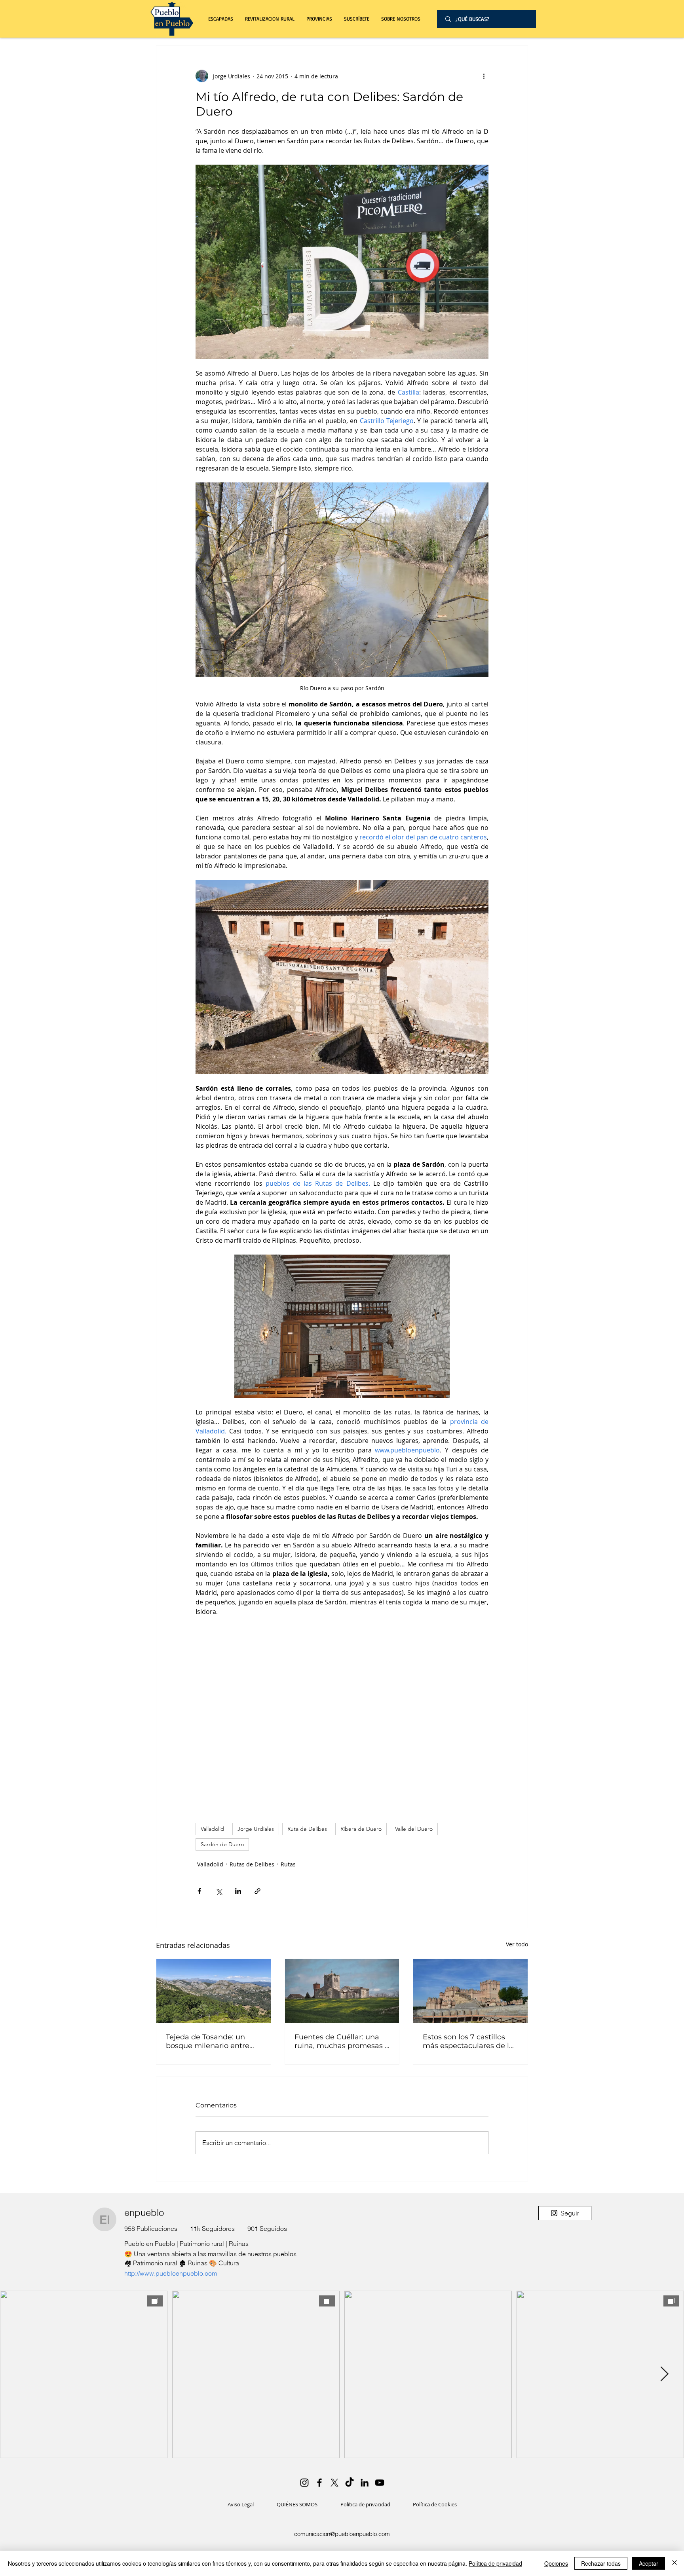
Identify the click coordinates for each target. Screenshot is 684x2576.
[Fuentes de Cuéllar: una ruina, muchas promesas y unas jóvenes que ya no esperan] (342, 1991)
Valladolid (212, 1829)
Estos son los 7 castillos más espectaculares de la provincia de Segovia (468, 2041)
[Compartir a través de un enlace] (257, 1891)
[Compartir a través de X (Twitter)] (219, 1891)
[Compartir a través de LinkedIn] (238, 1891)
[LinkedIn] (365, 2483)
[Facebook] (319, 2483)
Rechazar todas (601, 2563)
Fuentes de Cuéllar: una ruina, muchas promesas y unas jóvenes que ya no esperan (342, 2041)
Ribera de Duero (361, 1829)
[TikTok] (350, 2483)
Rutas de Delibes (252, 1864)
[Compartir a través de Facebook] (199, 1891)
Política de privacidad (495, 2563)
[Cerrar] (674, 2563)
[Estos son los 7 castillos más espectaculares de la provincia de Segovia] (470, 1991)
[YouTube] (380, 2483)
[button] (270, 19)
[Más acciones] (484, 76)
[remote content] (342, 1716)
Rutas (288, 1864)
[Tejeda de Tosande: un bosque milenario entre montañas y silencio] (214, 1991)
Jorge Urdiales (256, 1829)
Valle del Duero (414, 1829)
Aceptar (649, 2563)
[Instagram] (304, 2483)
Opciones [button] (556, 2563)
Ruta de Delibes (307, 1829)
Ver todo (517, 1944)
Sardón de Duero (222, 1844)
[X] (334, 2483)
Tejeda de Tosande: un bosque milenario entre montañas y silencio (208, 2041)
